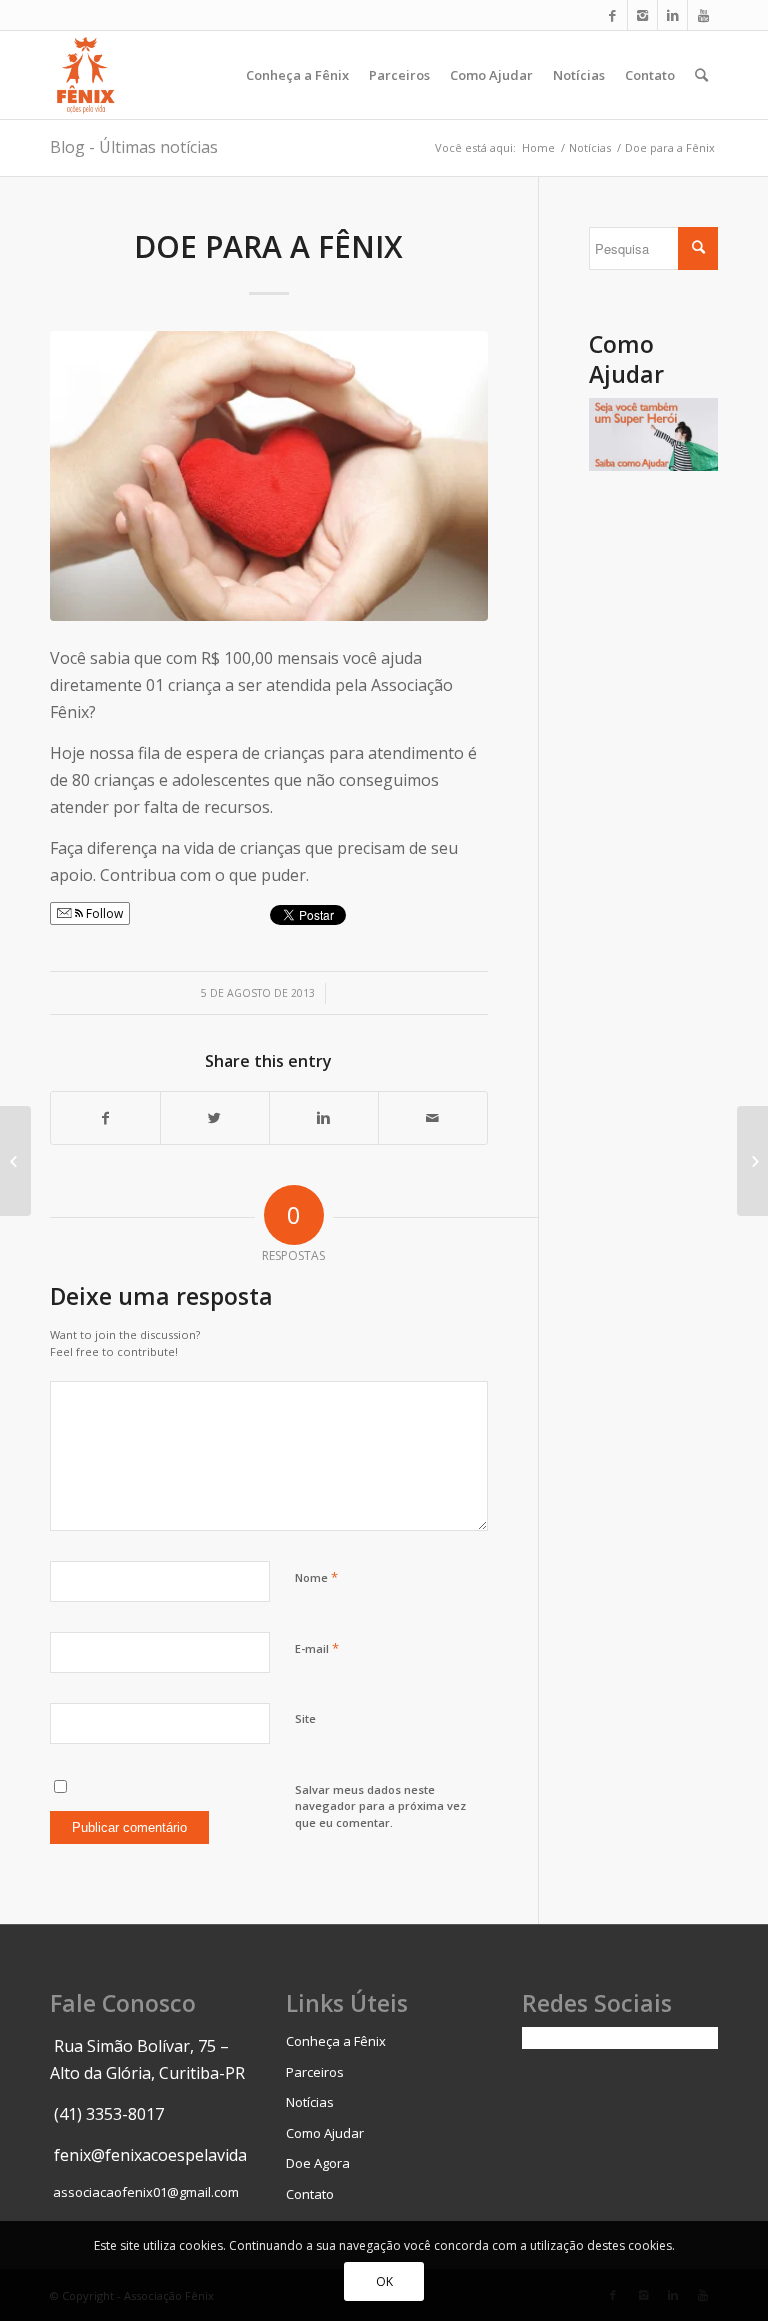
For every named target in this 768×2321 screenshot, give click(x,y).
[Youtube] (703, 15)
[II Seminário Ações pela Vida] (752, 1161)
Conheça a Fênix (336, 2041)
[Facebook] (612, 15)
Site (305, 1718)
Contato (310, 2194)
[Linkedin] (672, 15)
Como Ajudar (325, 2133)
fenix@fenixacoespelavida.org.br (175, 2155)
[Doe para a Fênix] (269, 476)
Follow (103, 913)
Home (538, 147)
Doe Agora (318, 2163)
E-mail (317, 1648)
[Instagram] (642, 15)
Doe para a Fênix (268, 246)
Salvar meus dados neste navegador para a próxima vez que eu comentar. (380, 1806)
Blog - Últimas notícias (134, 147)
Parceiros (315, 2072)
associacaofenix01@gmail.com (146, 2192)
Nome (316, 1577)
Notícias (590, 147)
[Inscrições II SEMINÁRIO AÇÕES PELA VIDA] (15, 1161)
